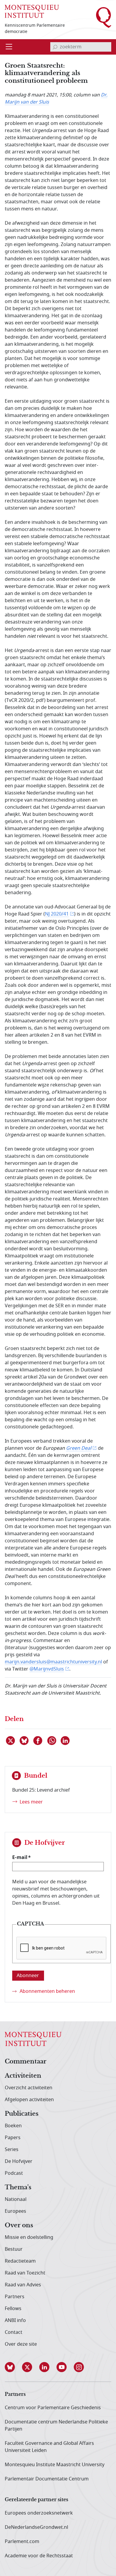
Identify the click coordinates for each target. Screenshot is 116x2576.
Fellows (13, 2309)
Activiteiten (23, 2076)
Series (12, 2150)
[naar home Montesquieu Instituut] (32, 11)
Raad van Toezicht (25, 2273)
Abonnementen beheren (47, 1991)
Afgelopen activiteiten (29, 2100)
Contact (14, 2332)
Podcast (14, 2173)
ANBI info (15, 2320)
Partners (15, 2297)
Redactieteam (20, 2261)
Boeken (13, 2126)
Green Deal (79, 1448)
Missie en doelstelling (29, 2237)
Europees (15, 2211)
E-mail (20, 1857)
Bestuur (14, 2249)
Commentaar (26, 2062)
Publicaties (22, 2114)
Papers (13, 2138)
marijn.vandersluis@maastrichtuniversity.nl (53, 1662)
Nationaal (16, 2199)
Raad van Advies (23, 2285)
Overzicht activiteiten (29, 2088)
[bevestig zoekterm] (55, 47)
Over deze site (21, 2344)
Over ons (19, 2226)
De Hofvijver (19, 2161)
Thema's (18, 2188)
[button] (13, 2367)
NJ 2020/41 (57, 914)
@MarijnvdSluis (47, 1669)
